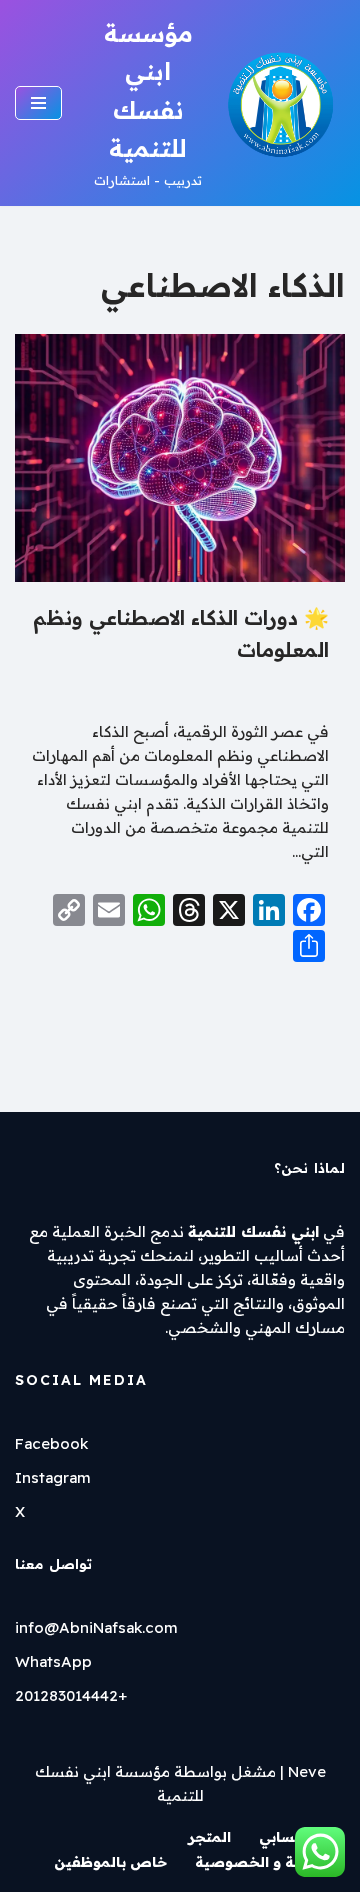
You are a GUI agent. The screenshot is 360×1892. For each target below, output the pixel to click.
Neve (307, 1771)
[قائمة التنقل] (38, 103)
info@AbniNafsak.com (96, 1627)
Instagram (53, 1477)
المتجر (209, 1837)
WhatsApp (53, 1661)
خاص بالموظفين (110, 1862)
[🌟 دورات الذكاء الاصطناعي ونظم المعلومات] (180, 458)
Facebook (51, 1443)
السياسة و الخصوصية (268, 1862)
